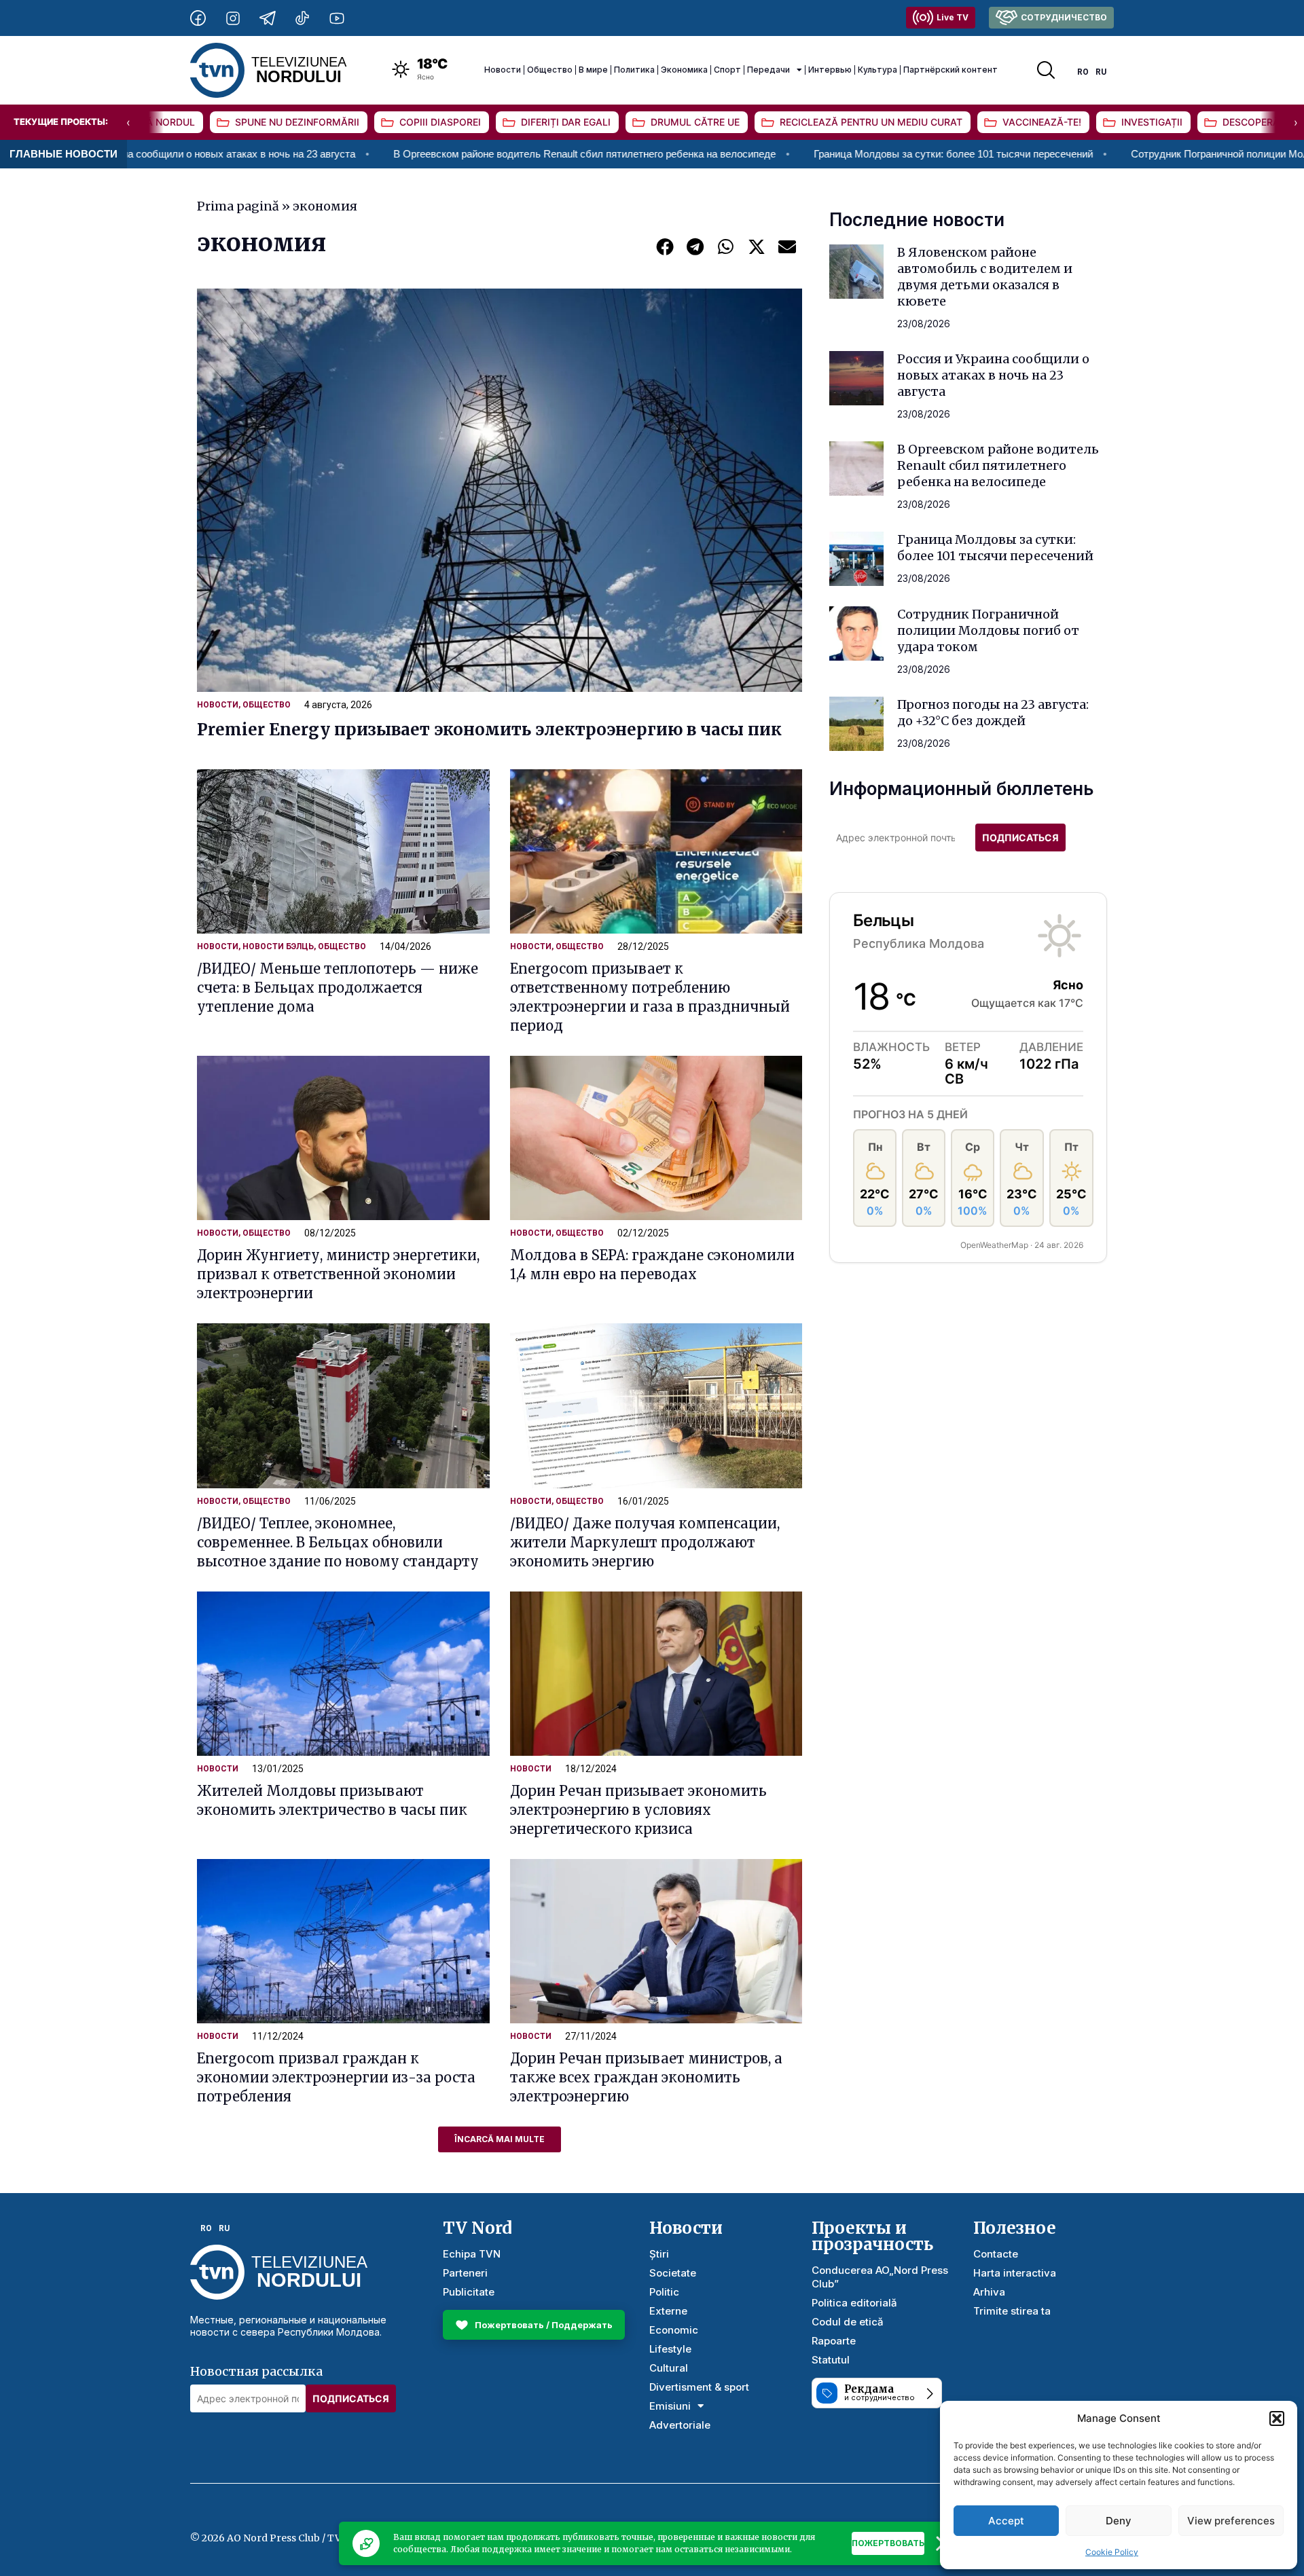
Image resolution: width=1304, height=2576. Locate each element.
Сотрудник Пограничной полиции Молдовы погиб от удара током (988, 630)
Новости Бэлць (278, 946)
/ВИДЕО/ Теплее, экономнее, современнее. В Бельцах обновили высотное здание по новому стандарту (338, 1542)
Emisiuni (670, 2406)
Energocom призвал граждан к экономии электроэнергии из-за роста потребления (336, 2077)
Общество (550, 70)
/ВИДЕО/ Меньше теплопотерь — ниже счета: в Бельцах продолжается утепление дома (338, 988)
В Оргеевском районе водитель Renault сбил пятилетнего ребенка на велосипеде (455, 154)
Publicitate (469, 2292)
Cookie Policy (1112, 2552)
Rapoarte (834, 2341)
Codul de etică (848, 2322)
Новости (503, 70)
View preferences (1231, 2521)
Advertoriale (680, 2425)
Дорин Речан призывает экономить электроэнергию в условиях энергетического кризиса (638, 1810)
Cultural (669, 2368)
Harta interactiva (1015, 2273)
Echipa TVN (472, 2254)
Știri (659, 2254)
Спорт (727, 70)
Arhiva (989, 2292)
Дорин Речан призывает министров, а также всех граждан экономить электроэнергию (646, 2077)
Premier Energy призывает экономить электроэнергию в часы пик (489, 730)
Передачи (768, 70)
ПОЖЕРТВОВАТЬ (888, 2543)
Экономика (684, 70)
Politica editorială (854, 2303)
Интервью (830, 70)
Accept (1006, 2521)
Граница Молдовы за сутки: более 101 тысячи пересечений (824, 154)
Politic (664, 2292)
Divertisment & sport (699, 2387)
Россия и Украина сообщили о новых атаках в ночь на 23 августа (993, 375)
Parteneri (465, 2273)
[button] (1277, 2418)
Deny (1119, 2521)
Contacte (996, 2254)
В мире (593, 70)
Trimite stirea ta (1012, 2311)
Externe (668, 2311)
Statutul (831, 2360)
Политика (634, 70)
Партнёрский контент (950, 70)
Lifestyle (670, 2349)
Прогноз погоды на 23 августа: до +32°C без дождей (993, 713)
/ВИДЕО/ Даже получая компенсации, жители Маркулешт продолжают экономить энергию (645, 1542)
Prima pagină (238, 206)
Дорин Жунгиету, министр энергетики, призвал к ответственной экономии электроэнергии (338, 1274)
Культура (877, 70)
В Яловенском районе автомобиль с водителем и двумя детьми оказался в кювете (985, 277)
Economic (674, 2330)
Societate (673, 2273)
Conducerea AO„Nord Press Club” (880, 2277)
